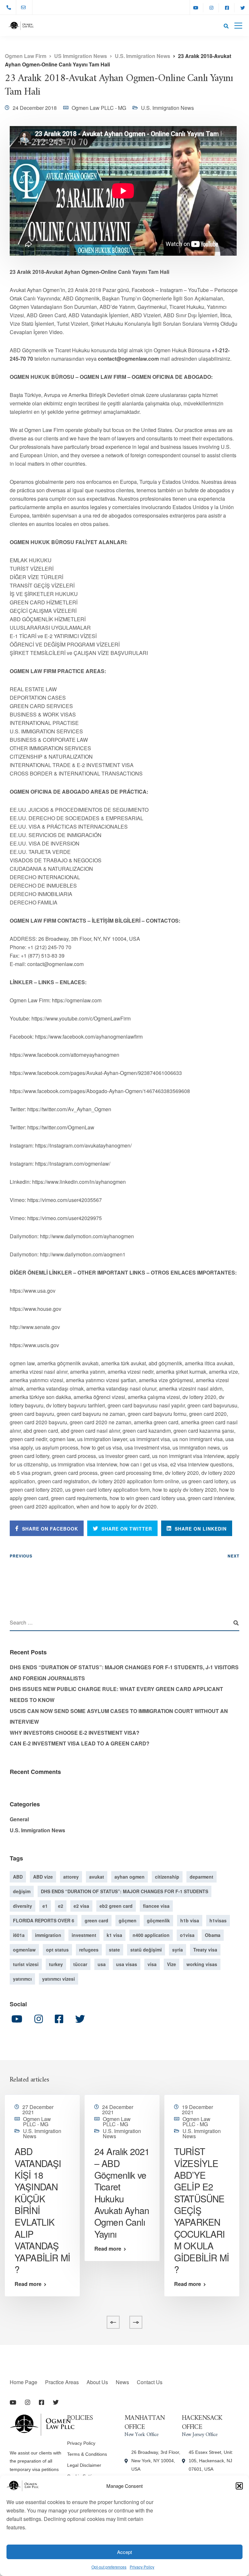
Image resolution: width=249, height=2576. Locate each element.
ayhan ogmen (130, 1877)
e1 (45, 1906)
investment (84, 1935)
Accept (124, 2552)
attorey (71, 1877)
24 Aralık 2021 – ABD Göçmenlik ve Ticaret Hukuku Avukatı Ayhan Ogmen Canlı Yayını (122, 2192)
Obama (213, 1935)
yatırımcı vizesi (59, 1979)
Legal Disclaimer (84, 2465)
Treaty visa (205, 1950)
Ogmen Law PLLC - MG (99, 108)
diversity (23, 1906)
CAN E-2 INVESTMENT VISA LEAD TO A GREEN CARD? (80, 1743)
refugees (89, 1950)
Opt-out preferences (109, 2567)
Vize (172, 1964)
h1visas (218, 1920)
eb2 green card (116, 1906)
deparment (202, 1877)
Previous (21, 1556)
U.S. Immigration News (167, 108)
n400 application (151, 1935)
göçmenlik (158, 1920)
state (114, 1950)
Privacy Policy (142, 2567)
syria (178, 1950)
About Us (97, 2382)
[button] (239, 2486)
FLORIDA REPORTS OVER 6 (44, 1920)
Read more (28, 2284)
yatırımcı (22, 1979)
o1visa (187, 1935)
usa (102, 1964)
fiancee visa (156, 1906)
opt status (57, 1950)
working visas (202, 1964)
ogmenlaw (24, 1950)
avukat (97, 1877)
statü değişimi (146, 1950)
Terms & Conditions (87, 2454)
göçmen (128, 1920)
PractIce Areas (62, 2382)
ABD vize (43, 1877)
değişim (22, 1891)
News (122, 2382)
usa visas (127, 1964)
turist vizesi (26, 1964)
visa (152, 1964)
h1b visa (190, 1920)
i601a (19, 1935)
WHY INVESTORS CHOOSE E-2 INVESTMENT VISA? (75, 1733)
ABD (18, 1877)
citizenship (167, 1877)
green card (96, 1920)
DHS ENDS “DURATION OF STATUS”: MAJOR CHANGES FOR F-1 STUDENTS (124, 1891)
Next (233, 1556)
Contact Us (150, 2382)
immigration (48, 1935)
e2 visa (81, 1906)
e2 (61, 1906)
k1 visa (114, 1935)
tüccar (80, 1964)
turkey (56, 1964)
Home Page (24, 2382)
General (19, 1819)
